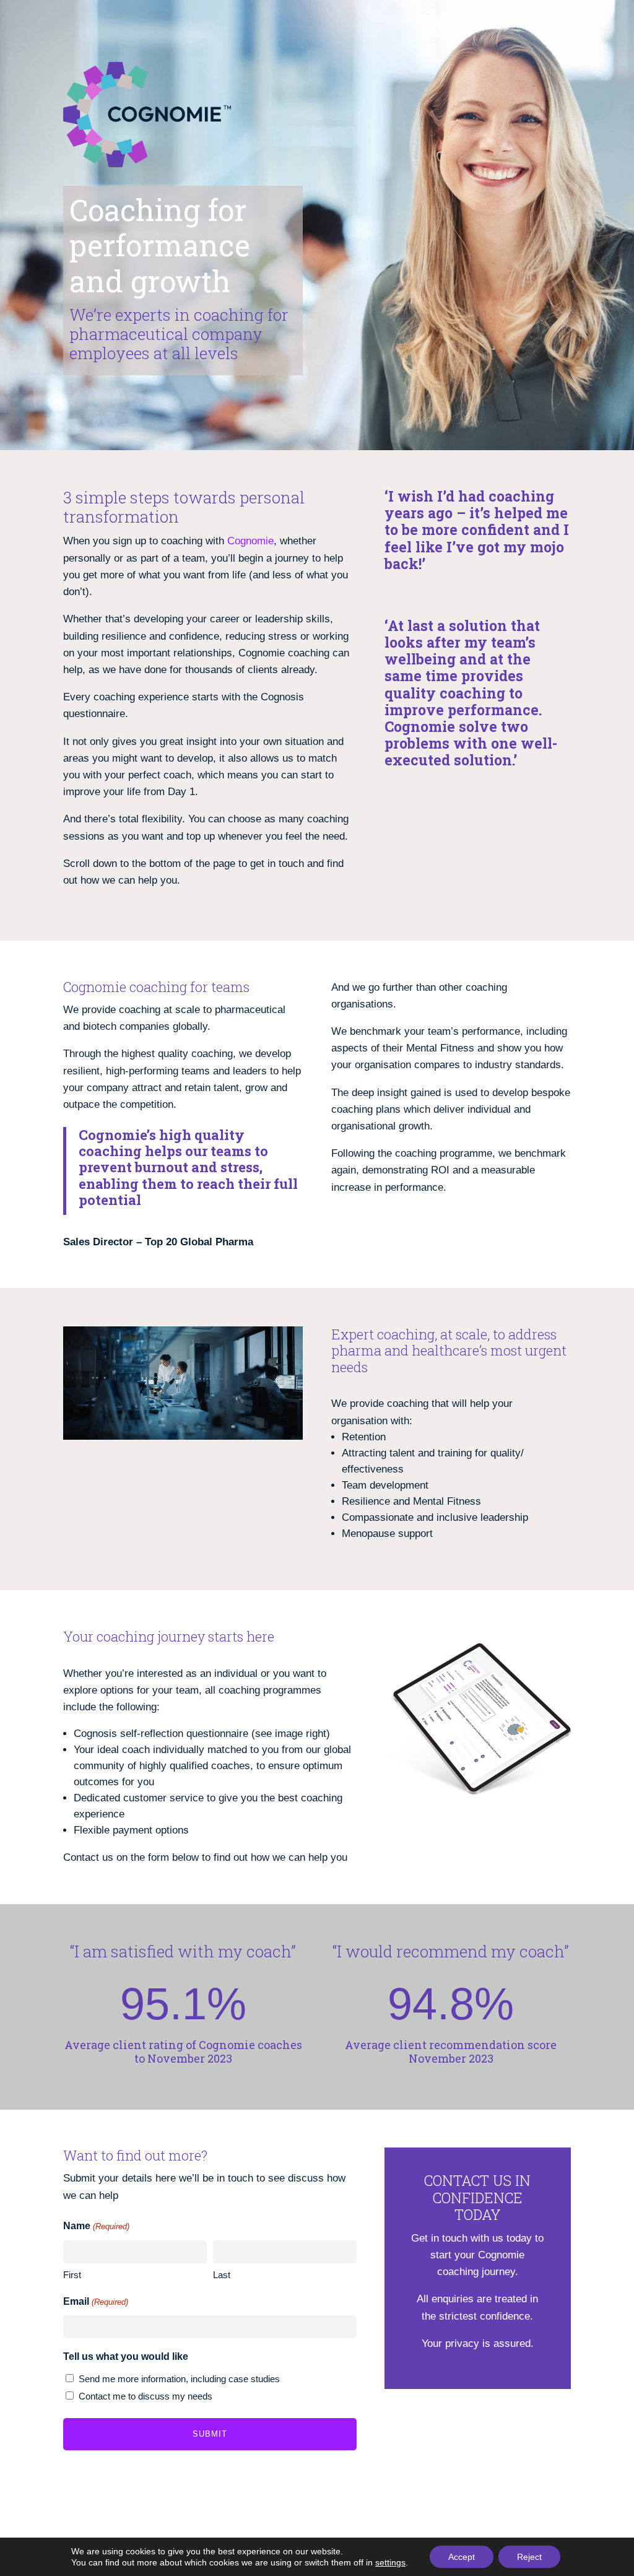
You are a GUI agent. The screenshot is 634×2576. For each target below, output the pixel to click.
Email (95, 2301)
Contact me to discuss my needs (145, 2396)
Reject (529, 2557)
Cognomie (250, 541)
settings (390, 2562)
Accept (462, 2557)
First (72, 2275)
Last (222, 2275)
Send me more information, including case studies (179, 2379)
